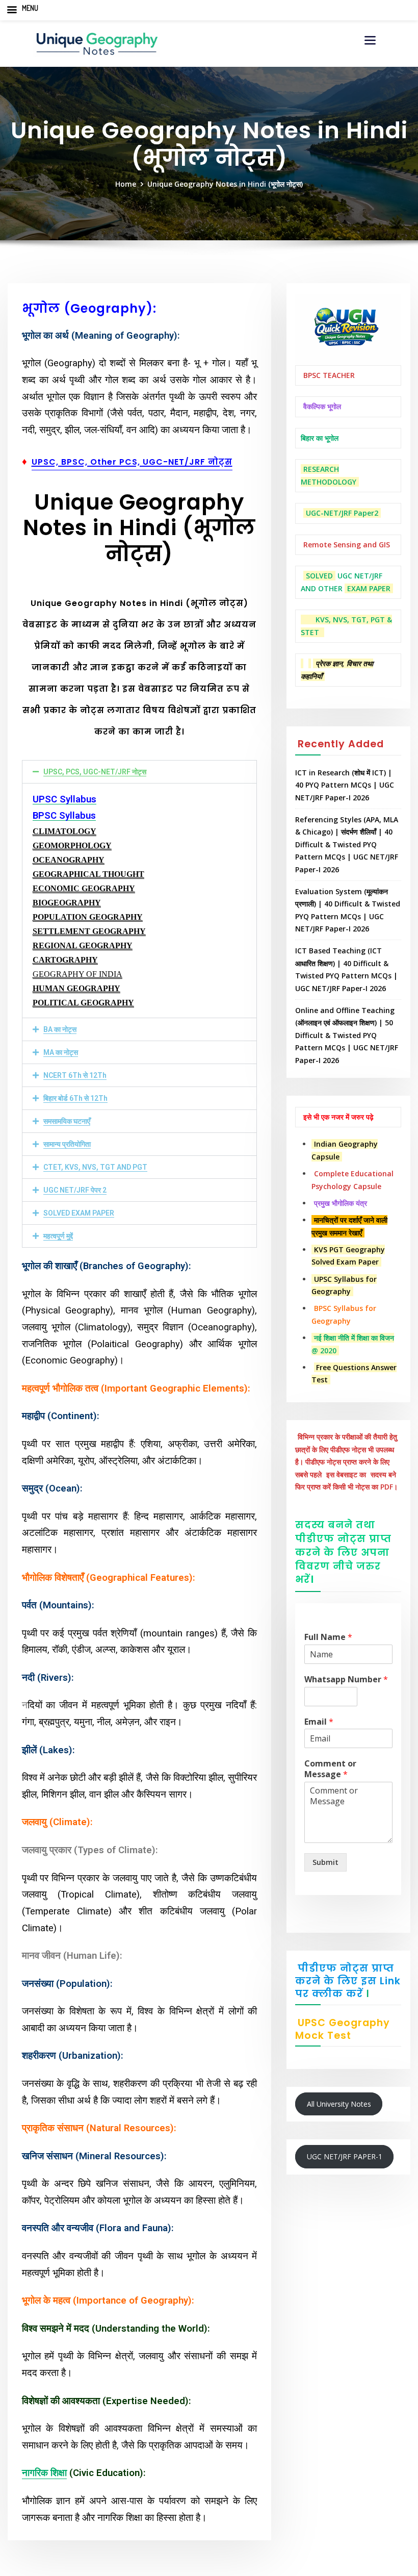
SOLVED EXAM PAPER (79, 1213)
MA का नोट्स (61, 1052)
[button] (140, 772)
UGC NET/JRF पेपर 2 (75, 1190)
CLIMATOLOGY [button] (64, 831)
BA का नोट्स (60, 1029)
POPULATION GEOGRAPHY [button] (88, 917)
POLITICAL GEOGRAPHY (83, 1003)
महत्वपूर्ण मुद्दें (58, 1236)
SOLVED (319, 576)
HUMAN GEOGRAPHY (76, 988)
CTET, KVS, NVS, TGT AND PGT (95, 1167)
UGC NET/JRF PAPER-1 (345, 2156)
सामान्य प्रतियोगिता (67, 1144)
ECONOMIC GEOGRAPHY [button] (84, 888)
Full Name (328, 1637)
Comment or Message (330, 1769)
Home (126, 184)
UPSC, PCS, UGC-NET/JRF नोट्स (95, 772)
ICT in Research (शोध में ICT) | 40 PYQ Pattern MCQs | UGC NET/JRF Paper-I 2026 (345, 785)
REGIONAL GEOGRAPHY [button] (83, 945)
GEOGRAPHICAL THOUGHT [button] (88, 874)
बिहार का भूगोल (320, 438)
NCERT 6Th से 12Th (75, 1075)
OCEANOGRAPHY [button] (69, 860)
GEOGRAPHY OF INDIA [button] (77, 974)
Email (319, 1722)
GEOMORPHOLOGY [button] (72, 845)
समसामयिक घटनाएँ (67, 1121)
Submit (325, 1862)
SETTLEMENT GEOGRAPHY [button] (89, 931)
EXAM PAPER (369, 588)
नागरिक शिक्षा (44, 2473)
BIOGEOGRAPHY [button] (67, 903)
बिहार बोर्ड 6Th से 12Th (75, 1098)
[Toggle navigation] (370, 40)
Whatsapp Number (346, 1680)
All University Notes (339, 2104)
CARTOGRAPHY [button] (65, 960)
